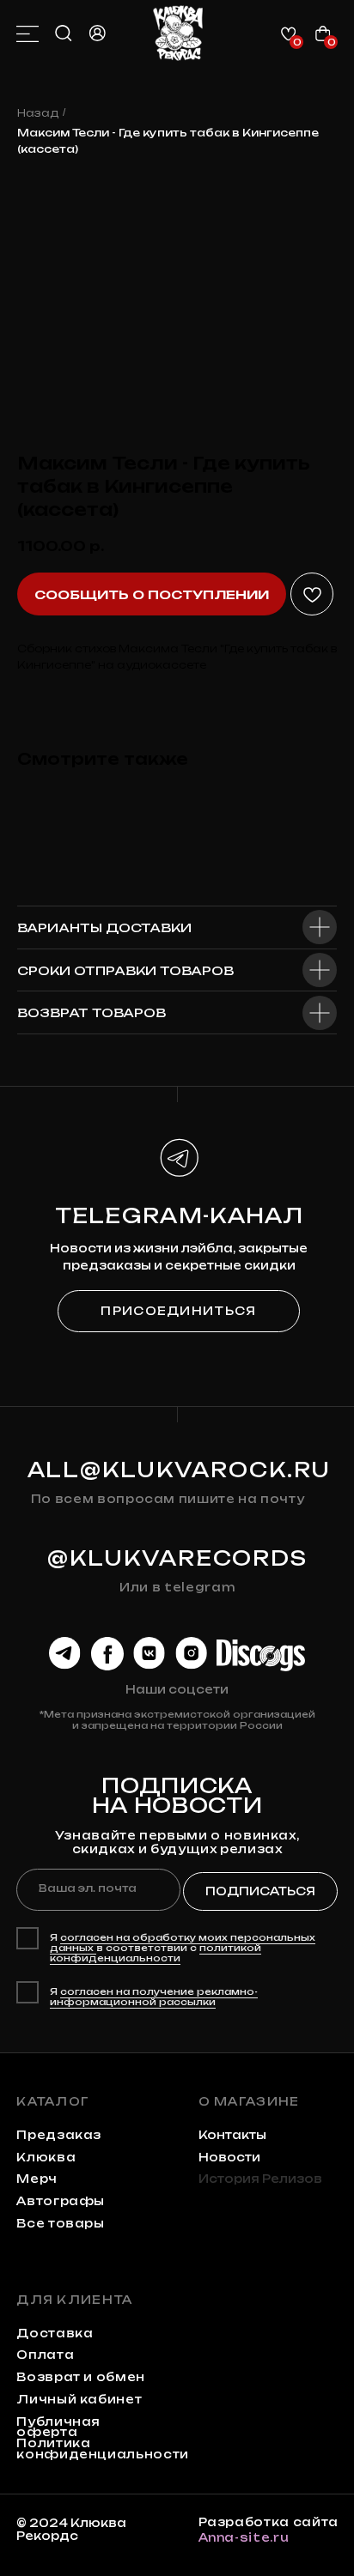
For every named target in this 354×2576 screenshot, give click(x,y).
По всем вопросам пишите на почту (168, 1499)
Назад (38, 113)
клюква (46, 2157)
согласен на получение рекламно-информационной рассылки (154, 1997)
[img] (178, 33)
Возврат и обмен (81, 2377)
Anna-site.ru (244, 2537)
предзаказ (59, 2135)
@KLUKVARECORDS (177, 1558)
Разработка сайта (269, 2522)
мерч (37, 2179)
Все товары (60, 2223)
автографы (61, 2201)
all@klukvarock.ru (180, 1470)
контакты (232, 2135)
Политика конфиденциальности (103, 2449)
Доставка (55, 2333)
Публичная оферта (58, 2427)
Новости (229, 2157)
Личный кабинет (79, 2399)
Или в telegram (177, 1587)
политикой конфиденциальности (156, 1953)
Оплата (45, 2355)
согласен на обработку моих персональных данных (183, 1943)
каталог (53, 2101)
